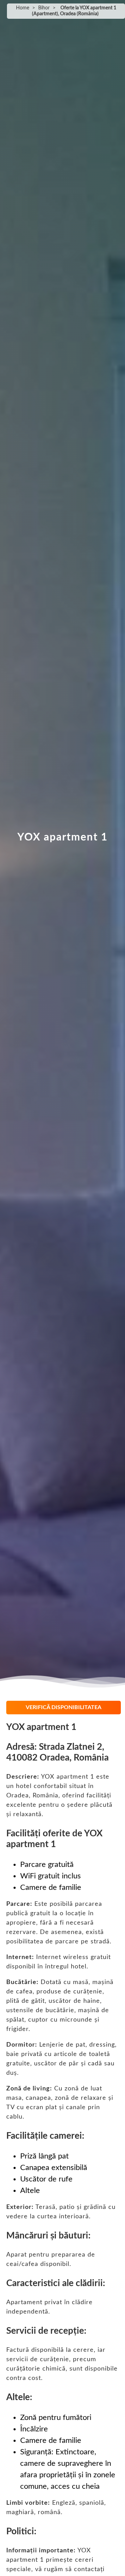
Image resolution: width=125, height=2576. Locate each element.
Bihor (44, 8)
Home (23, 8)
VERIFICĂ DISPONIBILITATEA (64, 1707)
